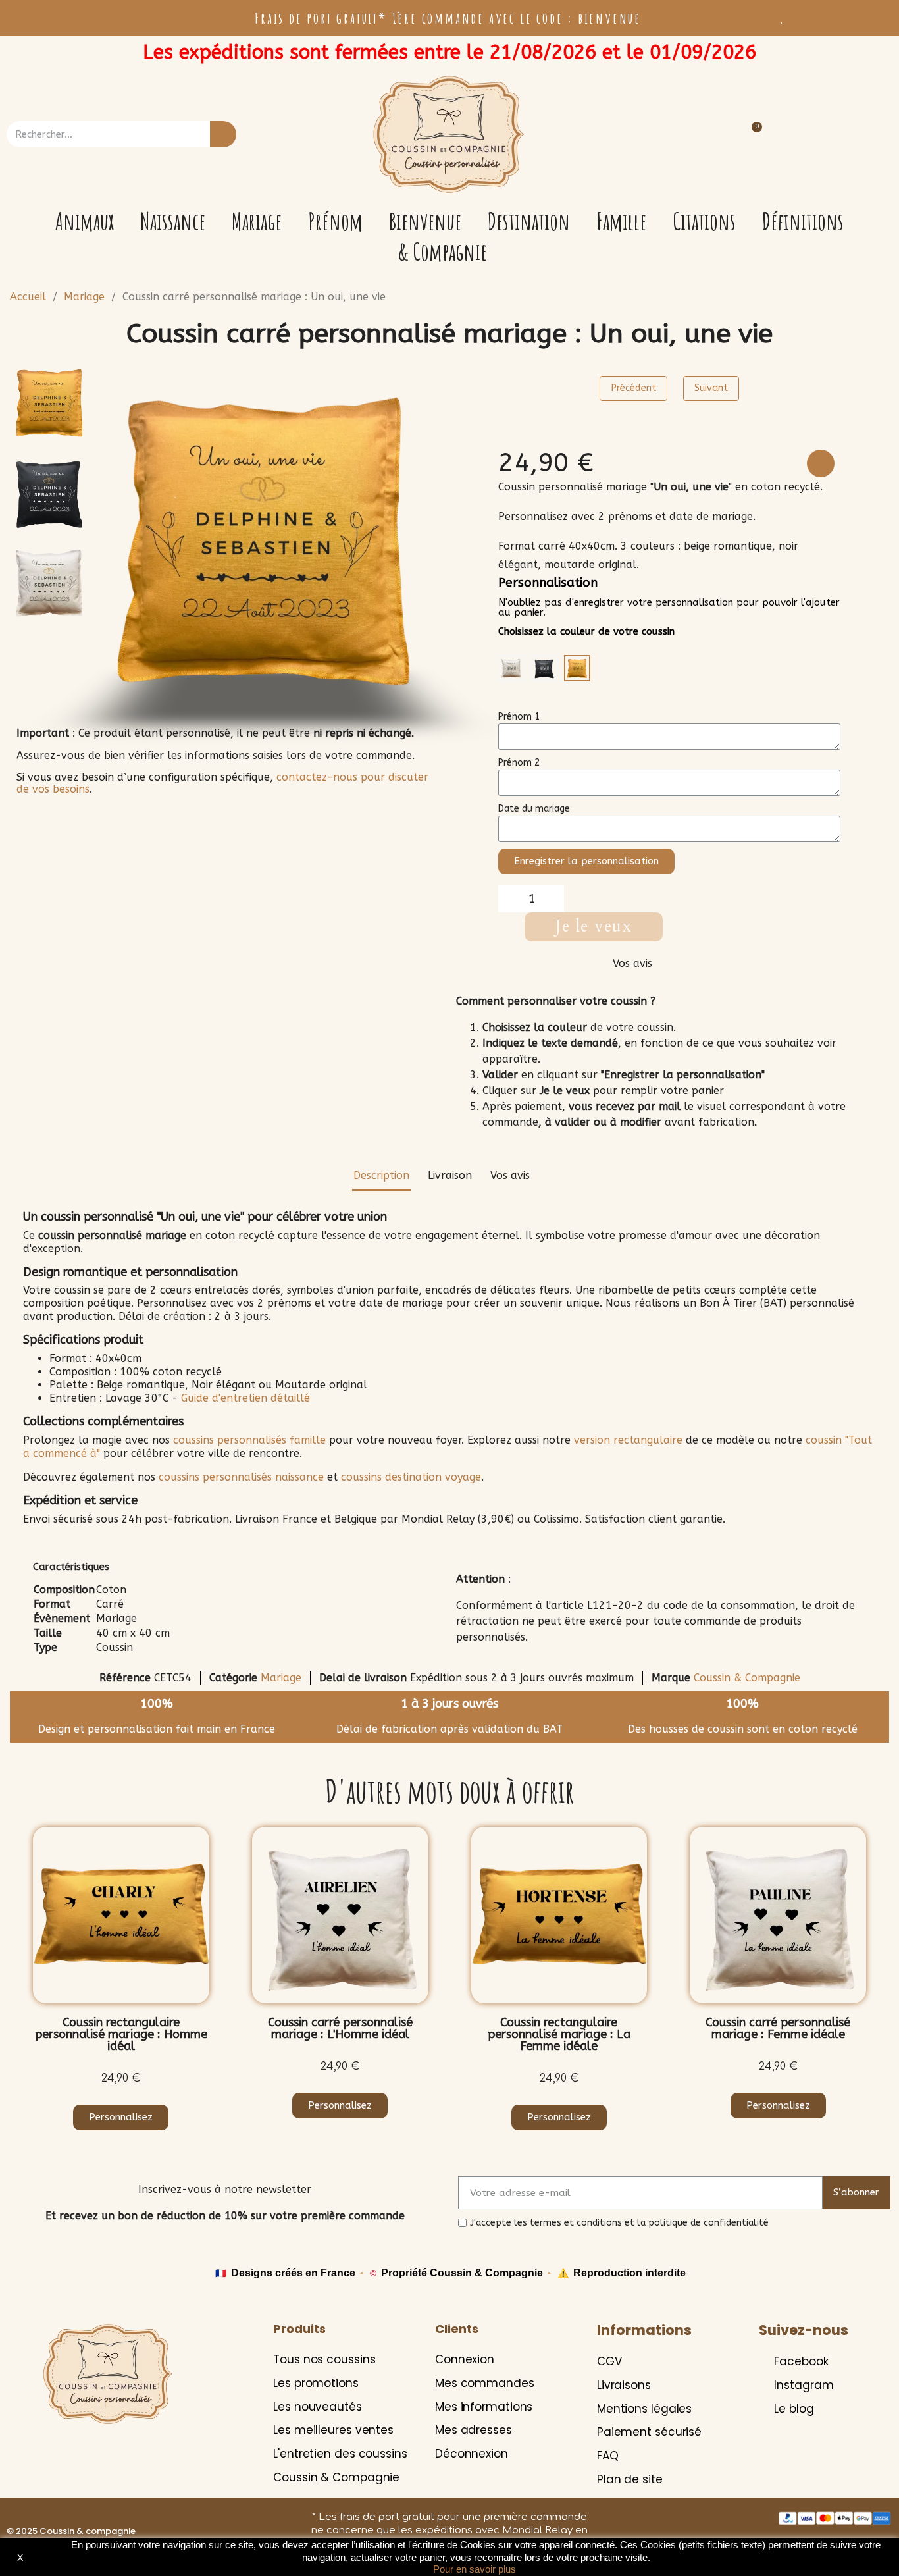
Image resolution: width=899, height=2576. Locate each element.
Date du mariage (534, 809)
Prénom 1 (519, 717)
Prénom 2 (519, 763)
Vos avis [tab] (510, 1175)
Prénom (335, 222)
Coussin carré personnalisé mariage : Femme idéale (778, 2028)
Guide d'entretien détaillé (245, 1398)
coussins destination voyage (411, 1477)
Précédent (633, 388)
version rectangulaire (628, 1440)
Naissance (173, 222)
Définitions (803, 222)
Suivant (711, 388)
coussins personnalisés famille (249, 1440)
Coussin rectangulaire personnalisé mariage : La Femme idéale (559, 2034)
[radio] (511, 668)
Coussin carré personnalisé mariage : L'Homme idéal (340, 2028)
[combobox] (100, 134)
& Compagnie (442, 252)
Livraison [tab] (450, 1175)
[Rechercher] (223, 134)
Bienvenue (425, 222)
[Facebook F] (83, 16)
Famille (621, 222)
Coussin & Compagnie (747, 1678)
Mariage (257, 222)
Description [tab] (381, 1175)
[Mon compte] (851, 135)
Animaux (85, 222)
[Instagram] (113, 16)
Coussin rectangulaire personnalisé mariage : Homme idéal (121, 2034)
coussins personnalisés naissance (241, 1477)
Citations (704, 222)
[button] (103, 537)
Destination (529, 222)
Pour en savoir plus (475, 2569)
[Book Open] (142, 16)
